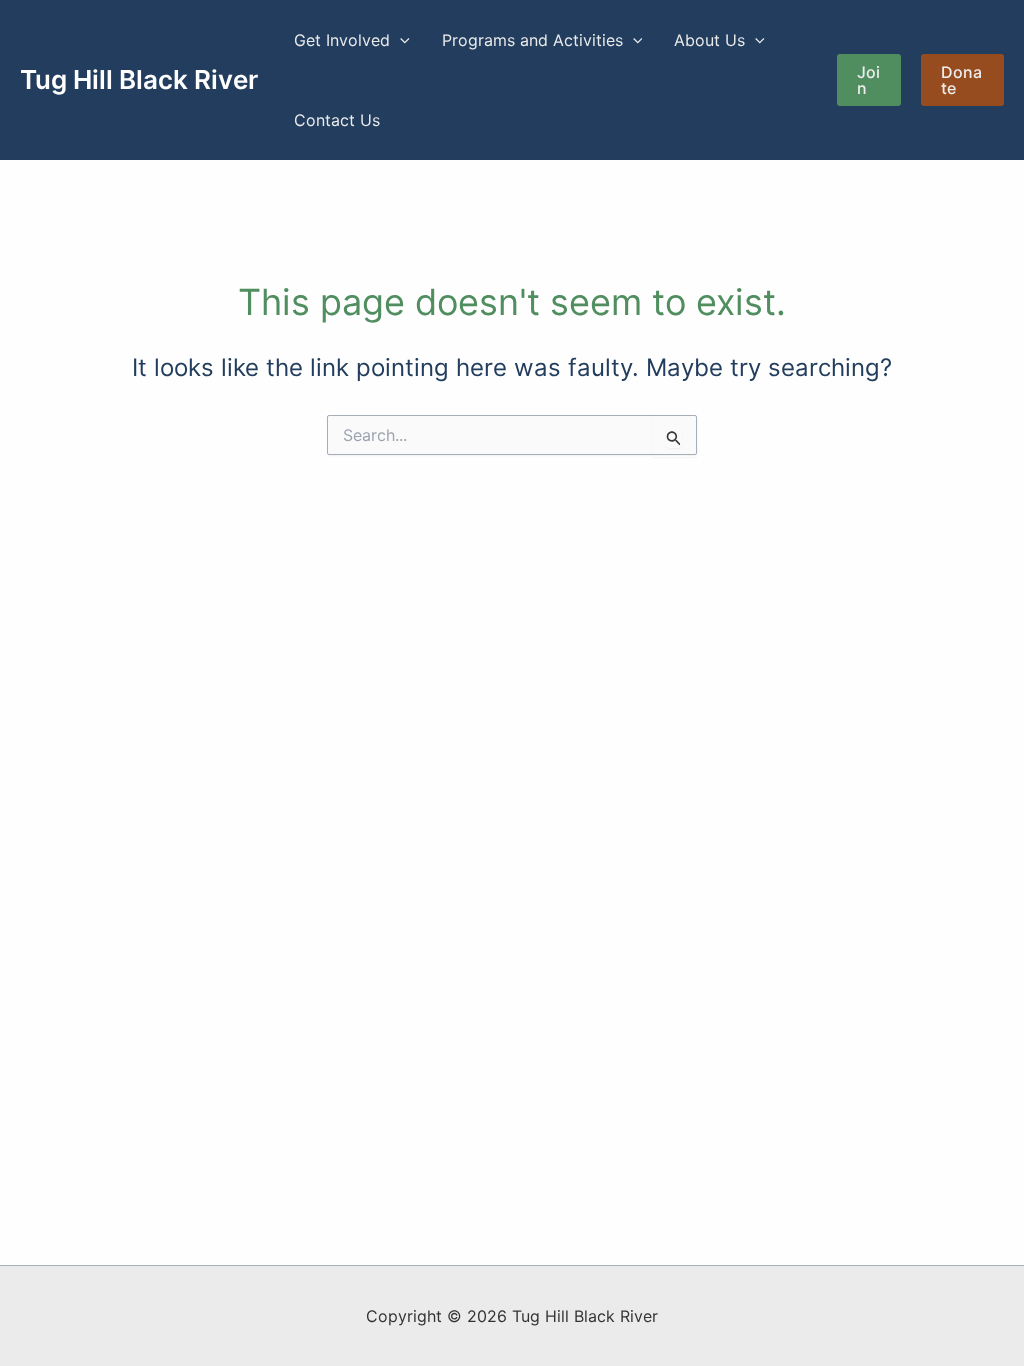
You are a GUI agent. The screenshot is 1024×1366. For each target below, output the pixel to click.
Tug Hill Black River (139, 79)
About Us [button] (709, 40)
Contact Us (337, 120)
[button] (400, 40)
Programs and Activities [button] (532, 40)
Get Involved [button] (342, 40)
